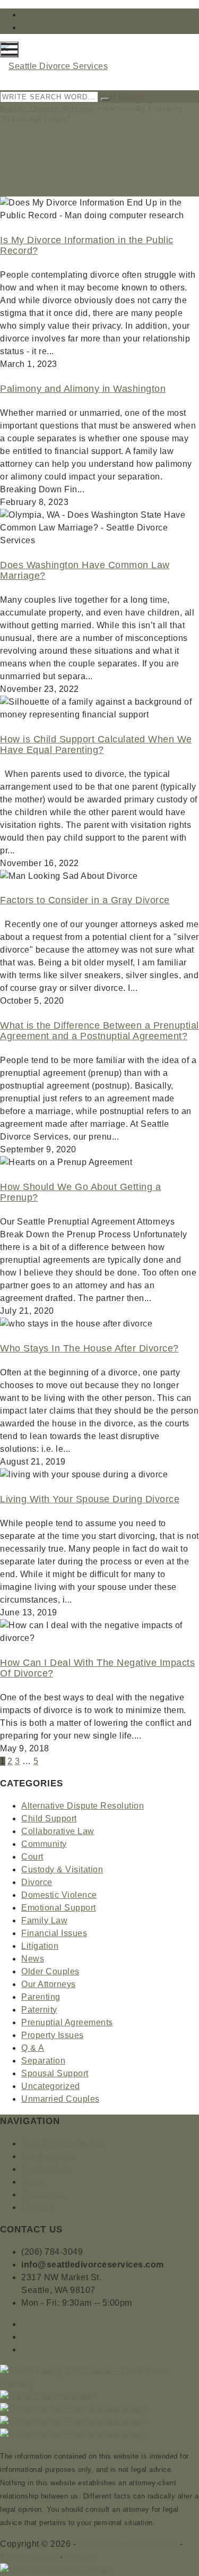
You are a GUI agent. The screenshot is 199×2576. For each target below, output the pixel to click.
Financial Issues (54, 1933)
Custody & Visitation (62, 1869)
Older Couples (50, 1971)
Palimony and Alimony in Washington (83, 389)
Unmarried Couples (60, 2099)
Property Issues (53, 2035)
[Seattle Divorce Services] (54, 66)
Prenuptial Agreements (67, 2022)
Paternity (39, 2010)
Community (44, 1844)
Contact (37, 2207)
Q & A (33, 2048)
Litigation (40, 1946)
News (33, 1959)
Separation (43, 2061)
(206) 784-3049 (52, 2252)
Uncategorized (51, 2086)
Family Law (44, 1920)
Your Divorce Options (64, 2143)
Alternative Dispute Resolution (83, 1806)
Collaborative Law (58, 1831)
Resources (43, 2194)
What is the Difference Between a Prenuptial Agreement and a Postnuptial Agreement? (99, 1031)
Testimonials (46, 2169)
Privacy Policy (29, 2557)
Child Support (49, 1818)
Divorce (37, 1882)
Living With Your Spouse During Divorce (90, 1499)
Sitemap (82, 2557)
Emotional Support (59, 1908)
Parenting (41, 1997)
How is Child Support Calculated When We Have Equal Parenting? (96, 744)
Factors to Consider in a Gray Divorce (85, 900)
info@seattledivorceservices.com (88, 27)
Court (32, 1857)
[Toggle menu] (9, 49)
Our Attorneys (49, 1984)
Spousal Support (55, 2073)
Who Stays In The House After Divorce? (89, 1348)
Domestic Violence (59, 1895)
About (33, 2182)
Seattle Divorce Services (47, 108)
